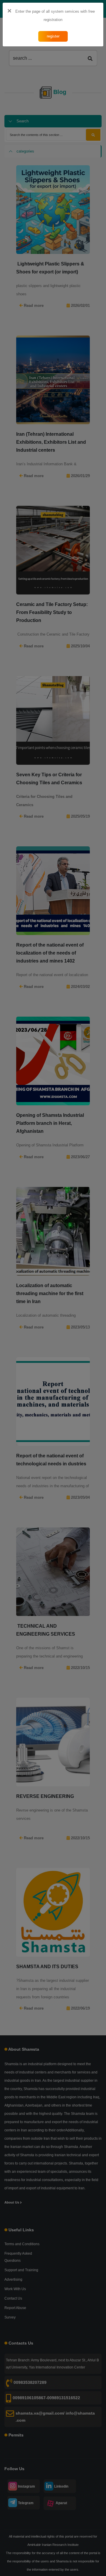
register (53, 36)
